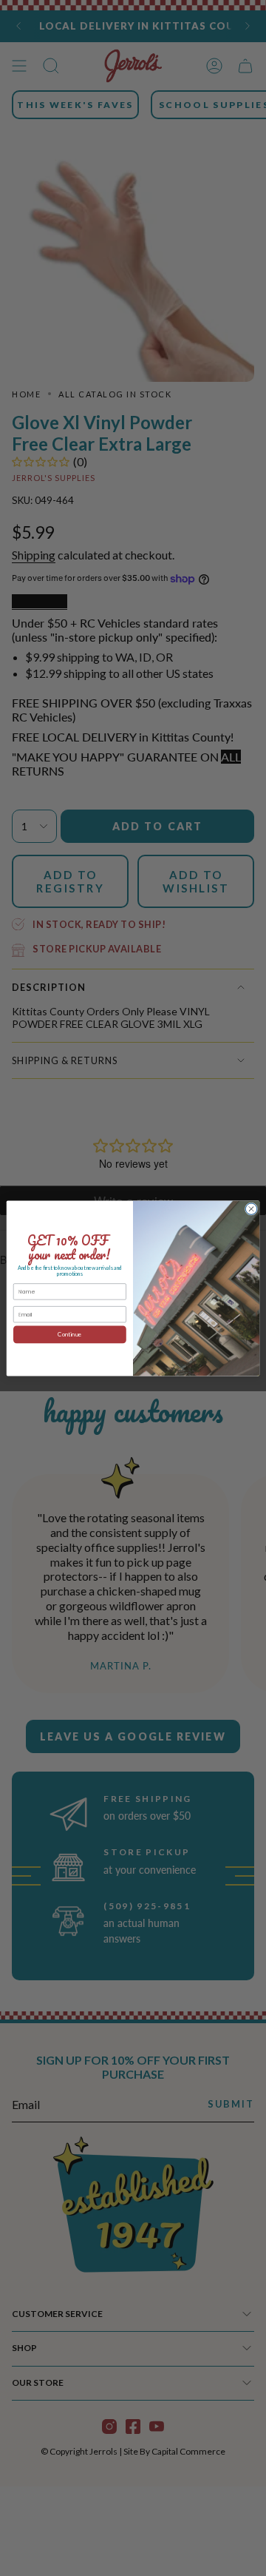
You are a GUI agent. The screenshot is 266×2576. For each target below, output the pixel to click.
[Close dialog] (251, 1208)
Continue (69, 1334)
